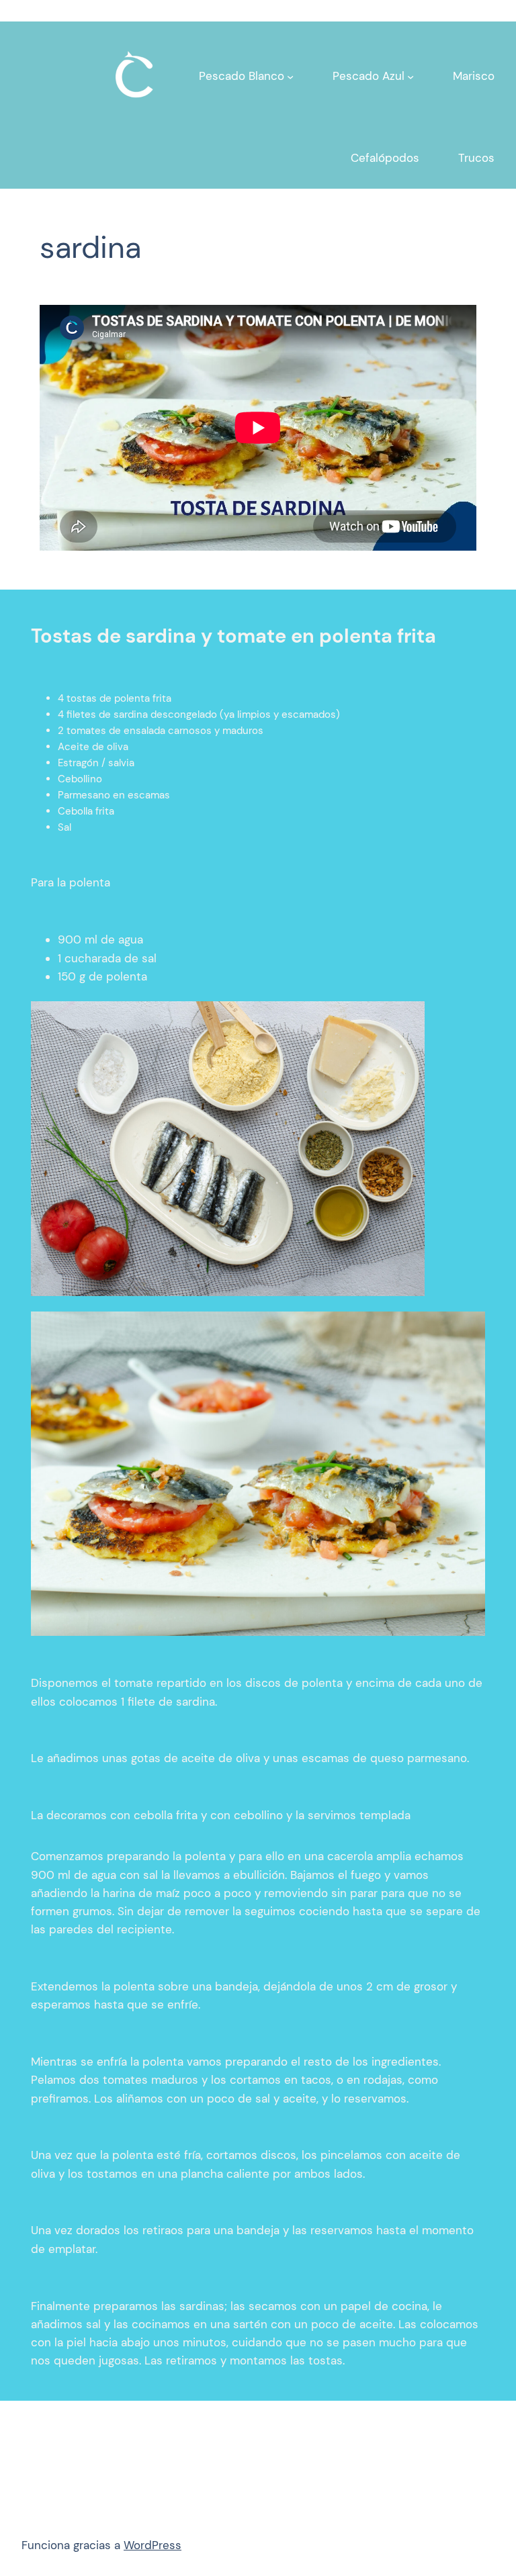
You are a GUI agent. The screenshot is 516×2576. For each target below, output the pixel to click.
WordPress (153, 2545)
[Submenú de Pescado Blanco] (290, 77)
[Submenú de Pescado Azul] (411, 77)
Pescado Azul (369, 76)
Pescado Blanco (242, 76)
